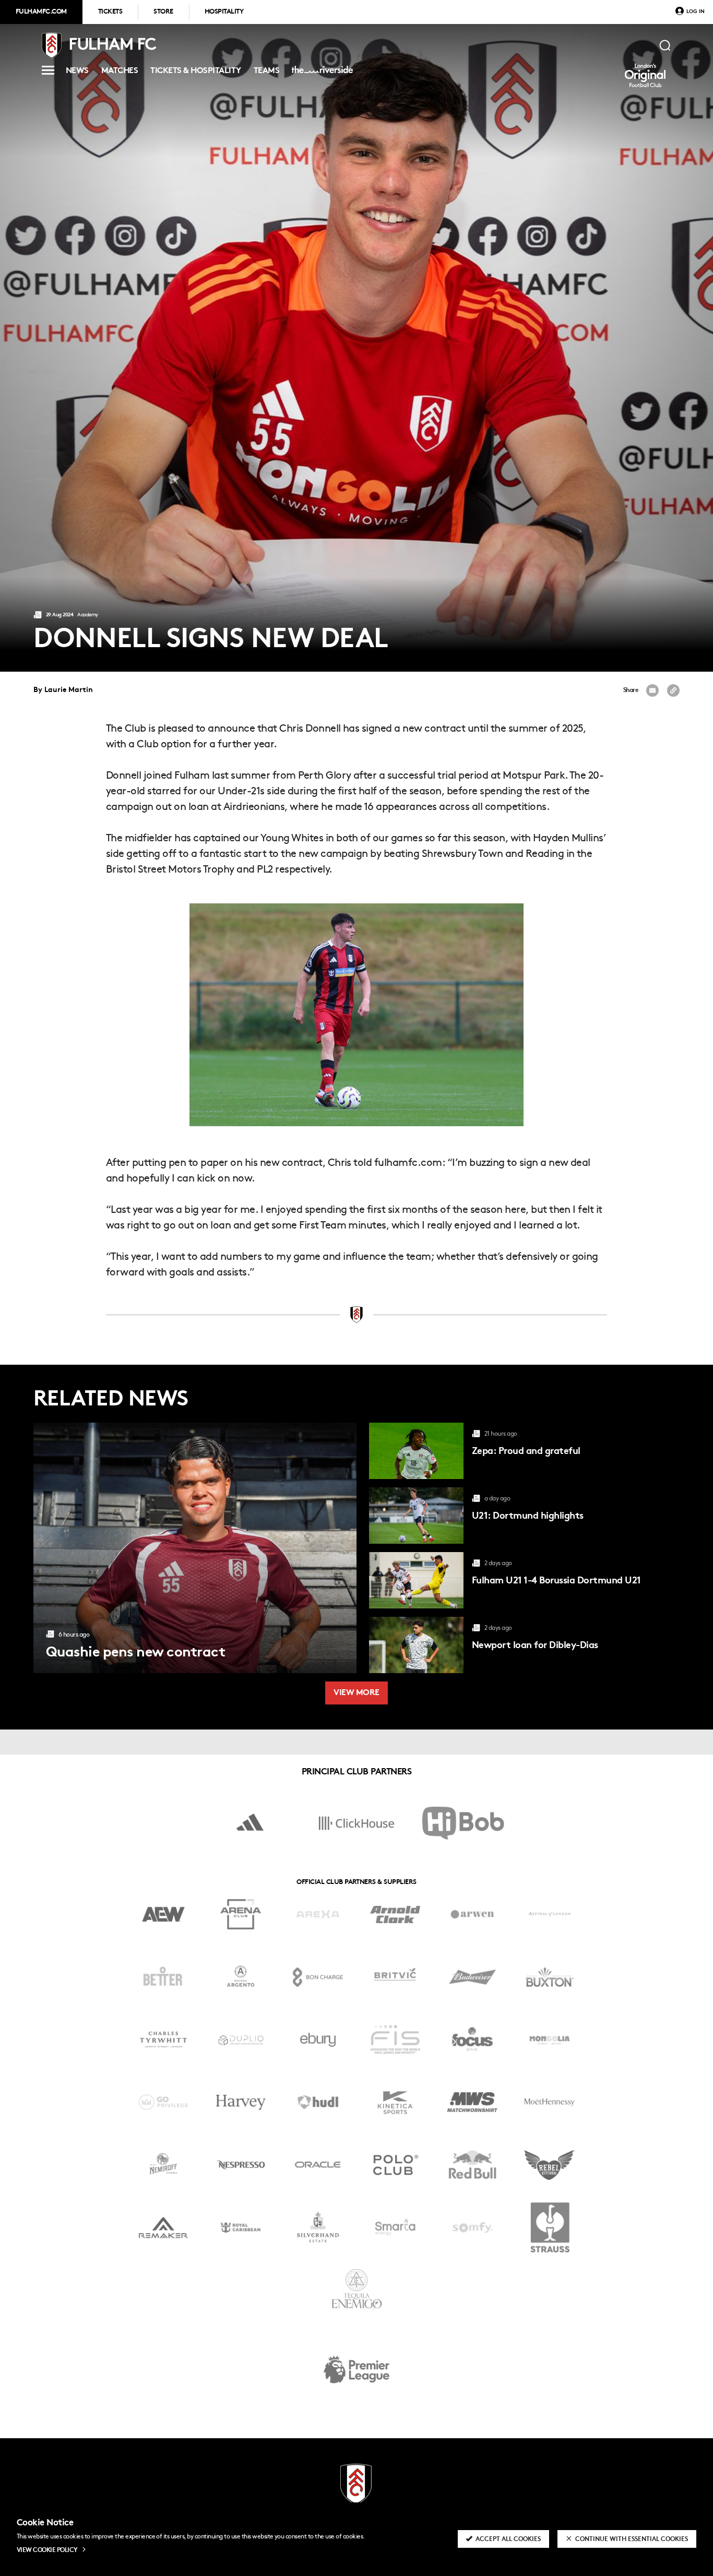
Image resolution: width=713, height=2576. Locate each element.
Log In (696, 12)
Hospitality (224, 12)
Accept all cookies (508, 2539)
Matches (120, 72)
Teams (266, 72)
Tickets (110, 12)
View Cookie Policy (47, 2550)
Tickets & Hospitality (195, 72)
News (77, 72)
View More (356, 1693)
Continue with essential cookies (632, 2539)
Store (163, 12)
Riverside (320, 74)
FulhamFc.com (41, 12)
